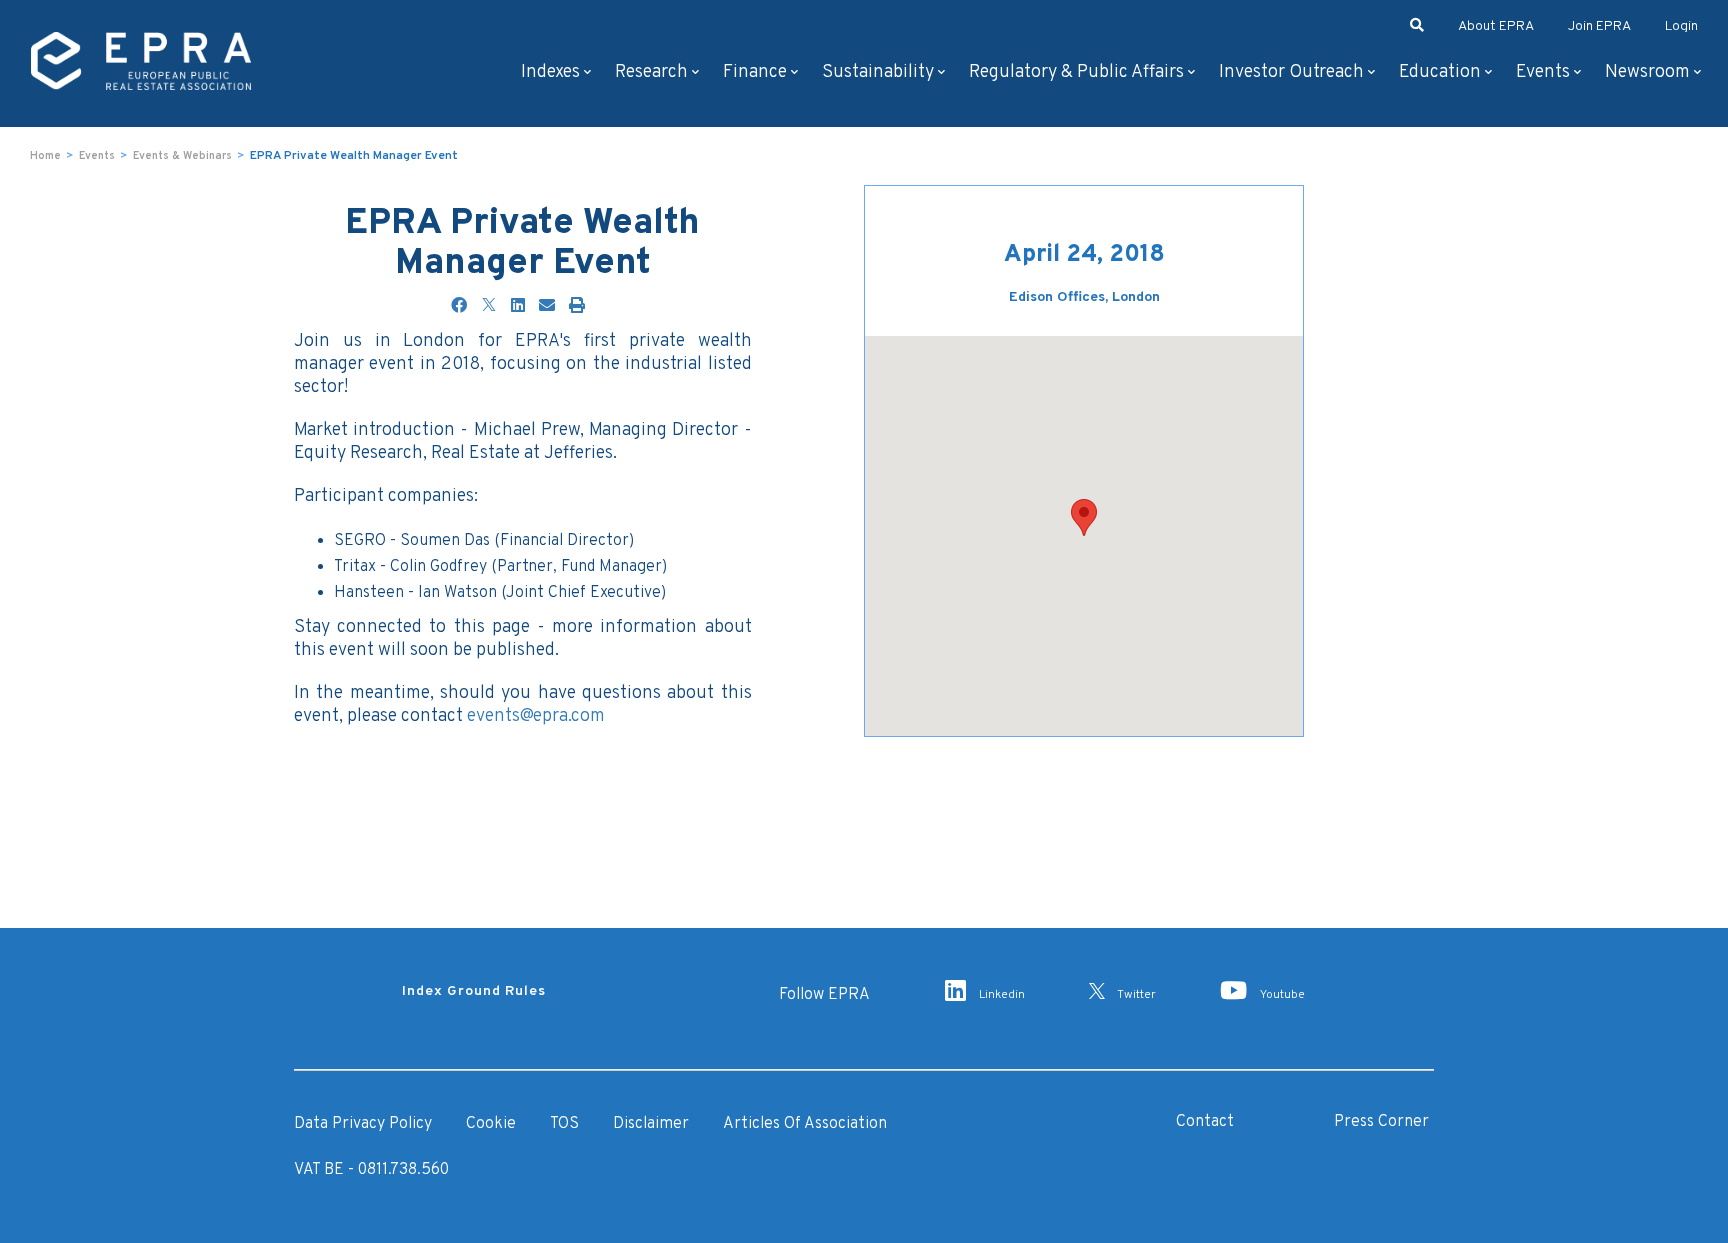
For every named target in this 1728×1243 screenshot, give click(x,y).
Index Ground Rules (474, 991)
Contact (1205, 1122)
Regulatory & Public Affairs (1076, 72)
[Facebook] (459, 307)
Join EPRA (1599, 26)
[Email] (547, 307)
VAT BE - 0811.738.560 (371, 1170)
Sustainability (878, 72)
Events (1543, 72)
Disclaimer (651, 1124)
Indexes (550, 72)
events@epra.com (536, 716)
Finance (755, 72)
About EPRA (1496, 26)
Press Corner (1381, 1122)
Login (1681, 26)
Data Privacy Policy (363, 1124)
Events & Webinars (182, 156)
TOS (564, 1124)
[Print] (577, 307)
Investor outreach (1291, 72)
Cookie (491, 1124)
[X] (489, 307)
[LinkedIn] (518, 307)
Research (651, 72)
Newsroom (1647, 72)
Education (1440, 72)
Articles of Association (805, 1124)
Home (45, 156)
